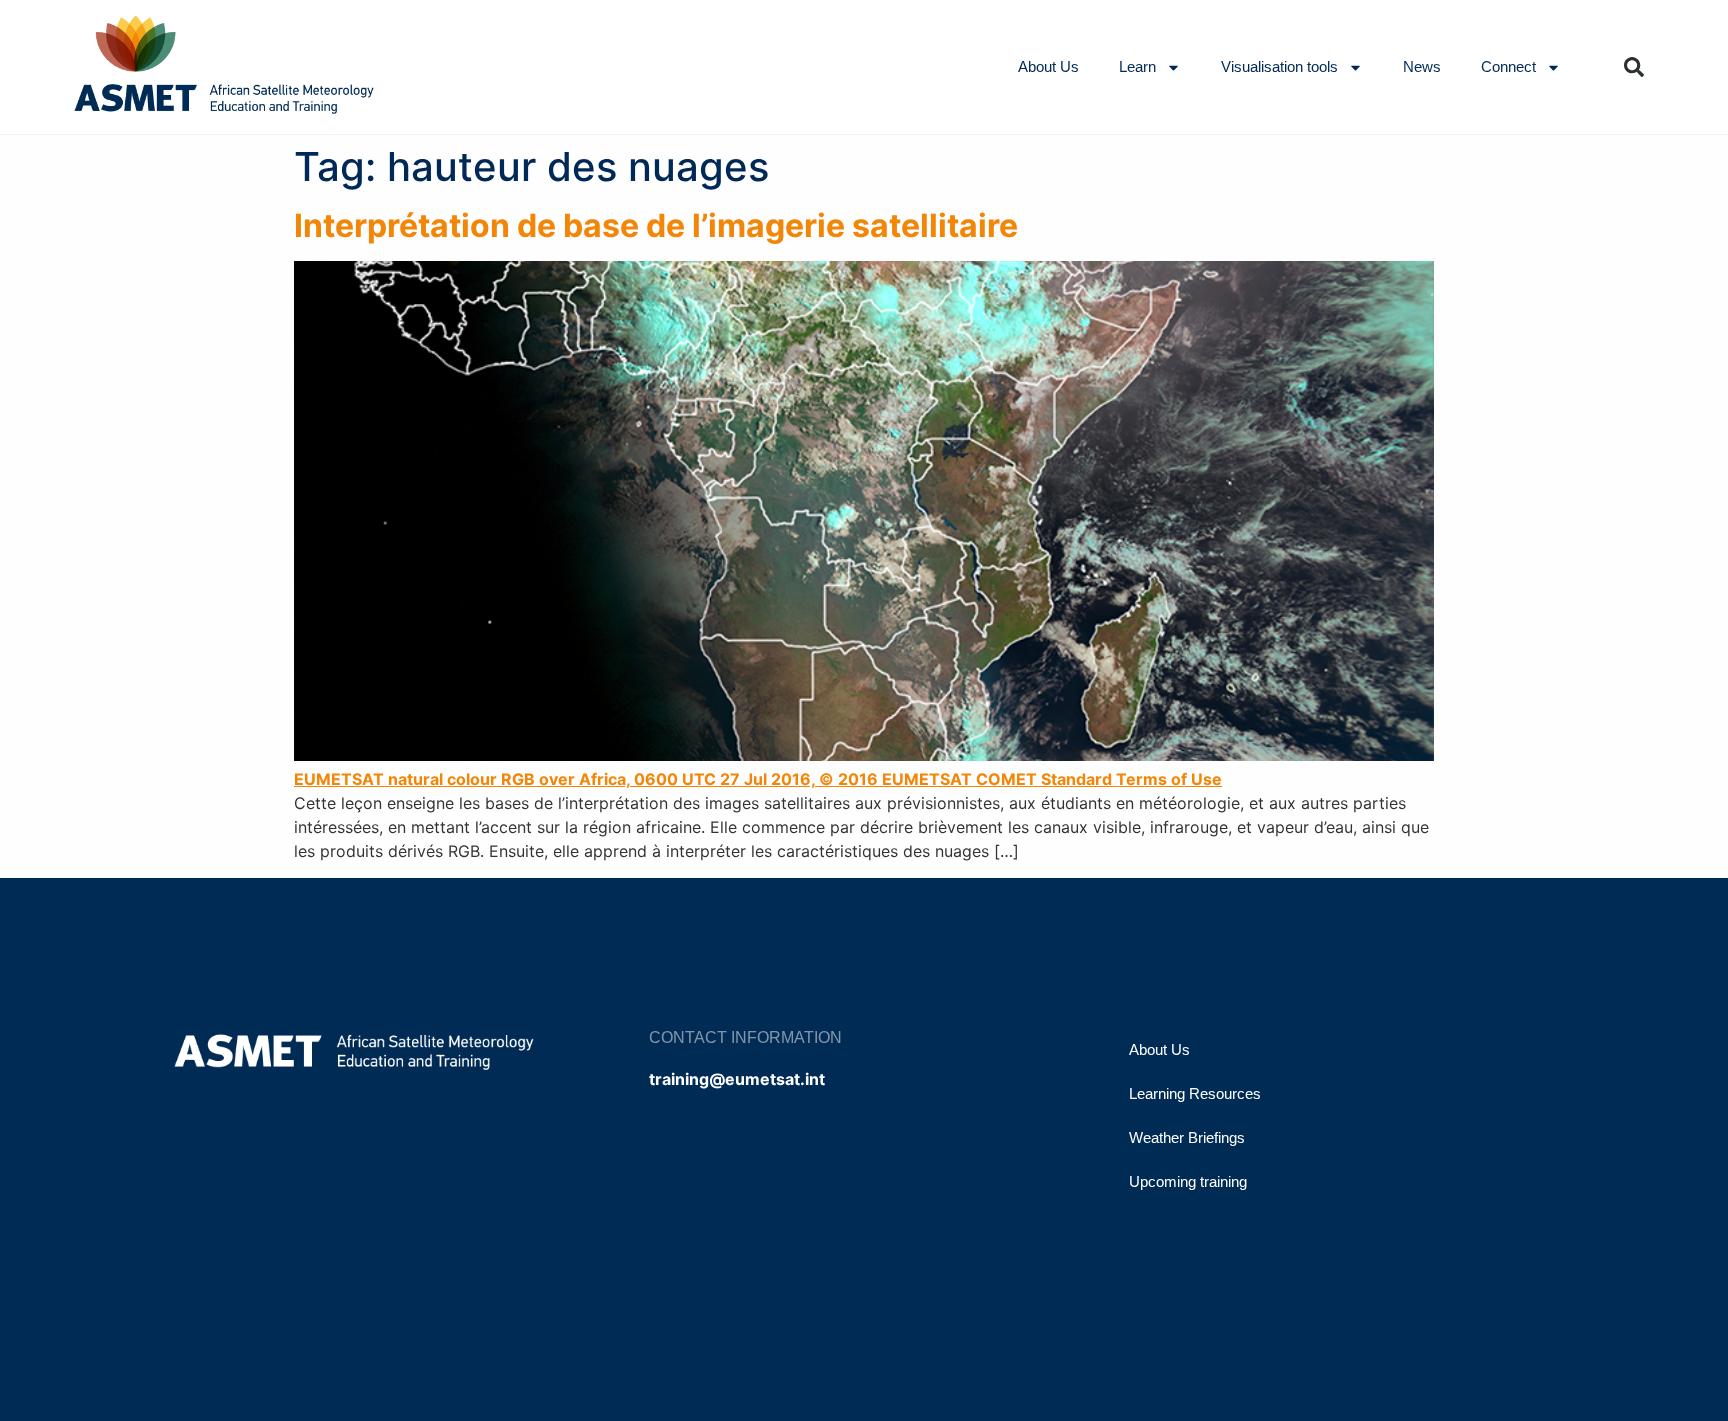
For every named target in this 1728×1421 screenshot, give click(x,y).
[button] (1634, 67)
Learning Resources (1195, 1093)
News (1422, 66)
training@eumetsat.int (737, 1079)
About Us (1048, 66)
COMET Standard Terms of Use (1099, 779)
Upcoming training (1188, 1181)
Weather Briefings (1187, 1137)
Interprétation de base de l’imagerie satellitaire (656, 225)
